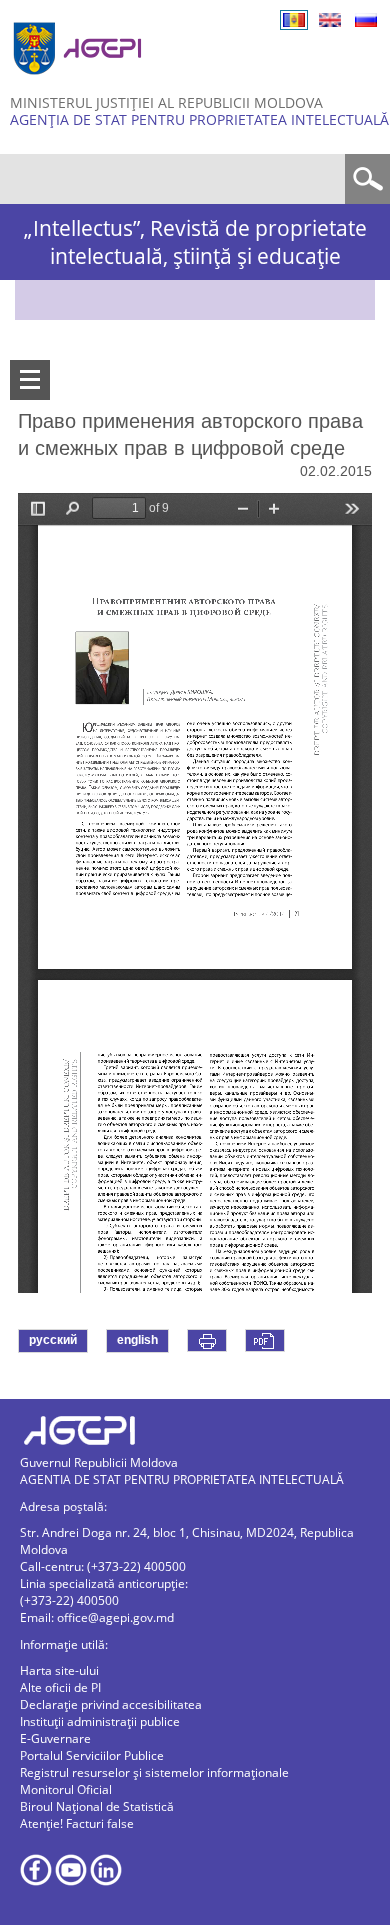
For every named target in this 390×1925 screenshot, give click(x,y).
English (330, 20)
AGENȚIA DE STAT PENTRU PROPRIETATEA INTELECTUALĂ (199, 119)
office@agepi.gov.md (115, 1617)
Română (294, 20)
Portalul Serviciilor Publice (92, 1755)
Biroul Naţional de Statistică (97, 1806)
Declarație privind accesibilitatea (111, 1704)
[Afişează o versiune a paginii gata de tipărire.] (207, 1340)
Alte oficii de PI (60, 1687)
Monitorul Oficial (66, 1789)
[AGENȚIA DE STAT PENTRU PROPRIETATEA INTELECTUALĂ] (80, 82)
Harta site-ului (59, 1670)
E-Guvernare (55, 1738)
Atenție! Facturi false (77, 1823)
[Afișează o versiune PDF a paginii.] (265, 1340)
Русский (366, 20)
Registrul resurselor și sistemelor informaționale (154, 1772)
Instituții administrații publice (100, 1721)
